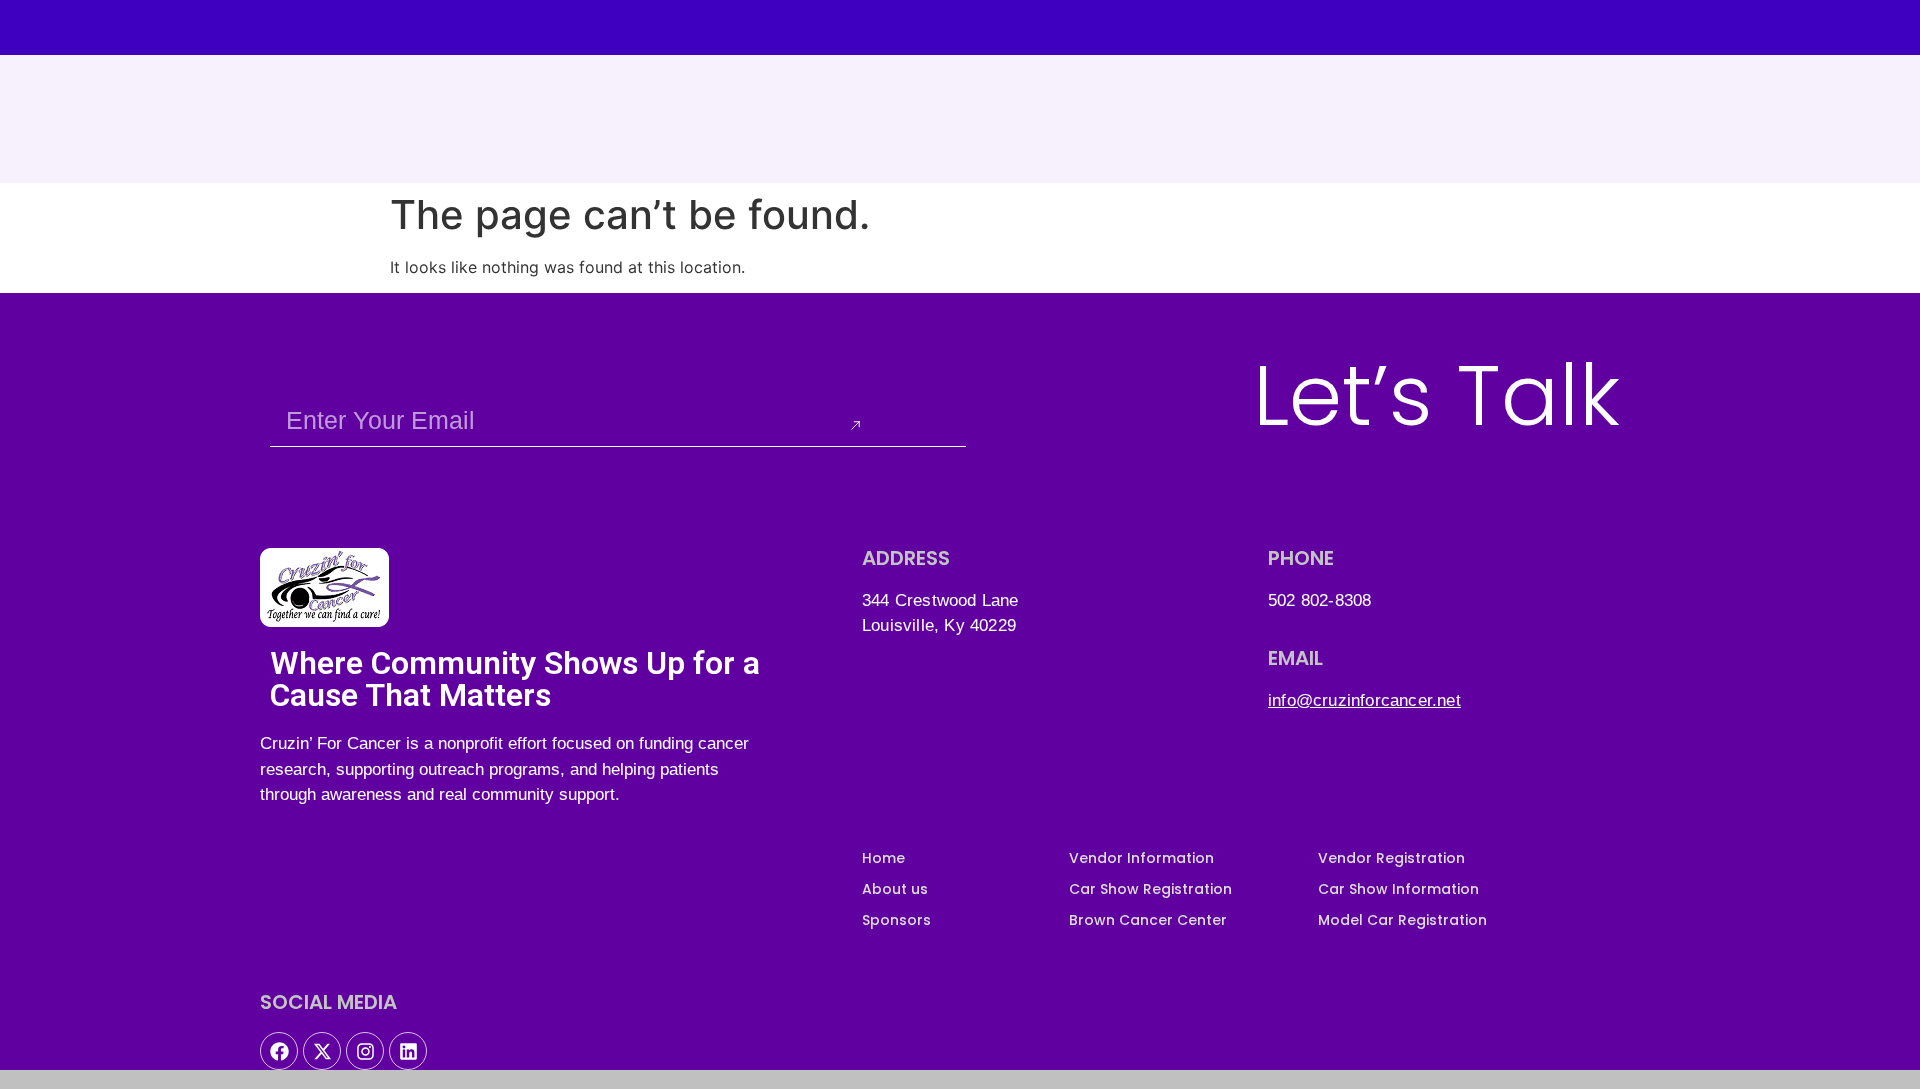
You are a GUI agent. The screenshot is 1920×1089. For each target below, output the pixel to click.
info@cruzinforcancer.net (1364, 700)
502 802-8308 (1319, 600)
